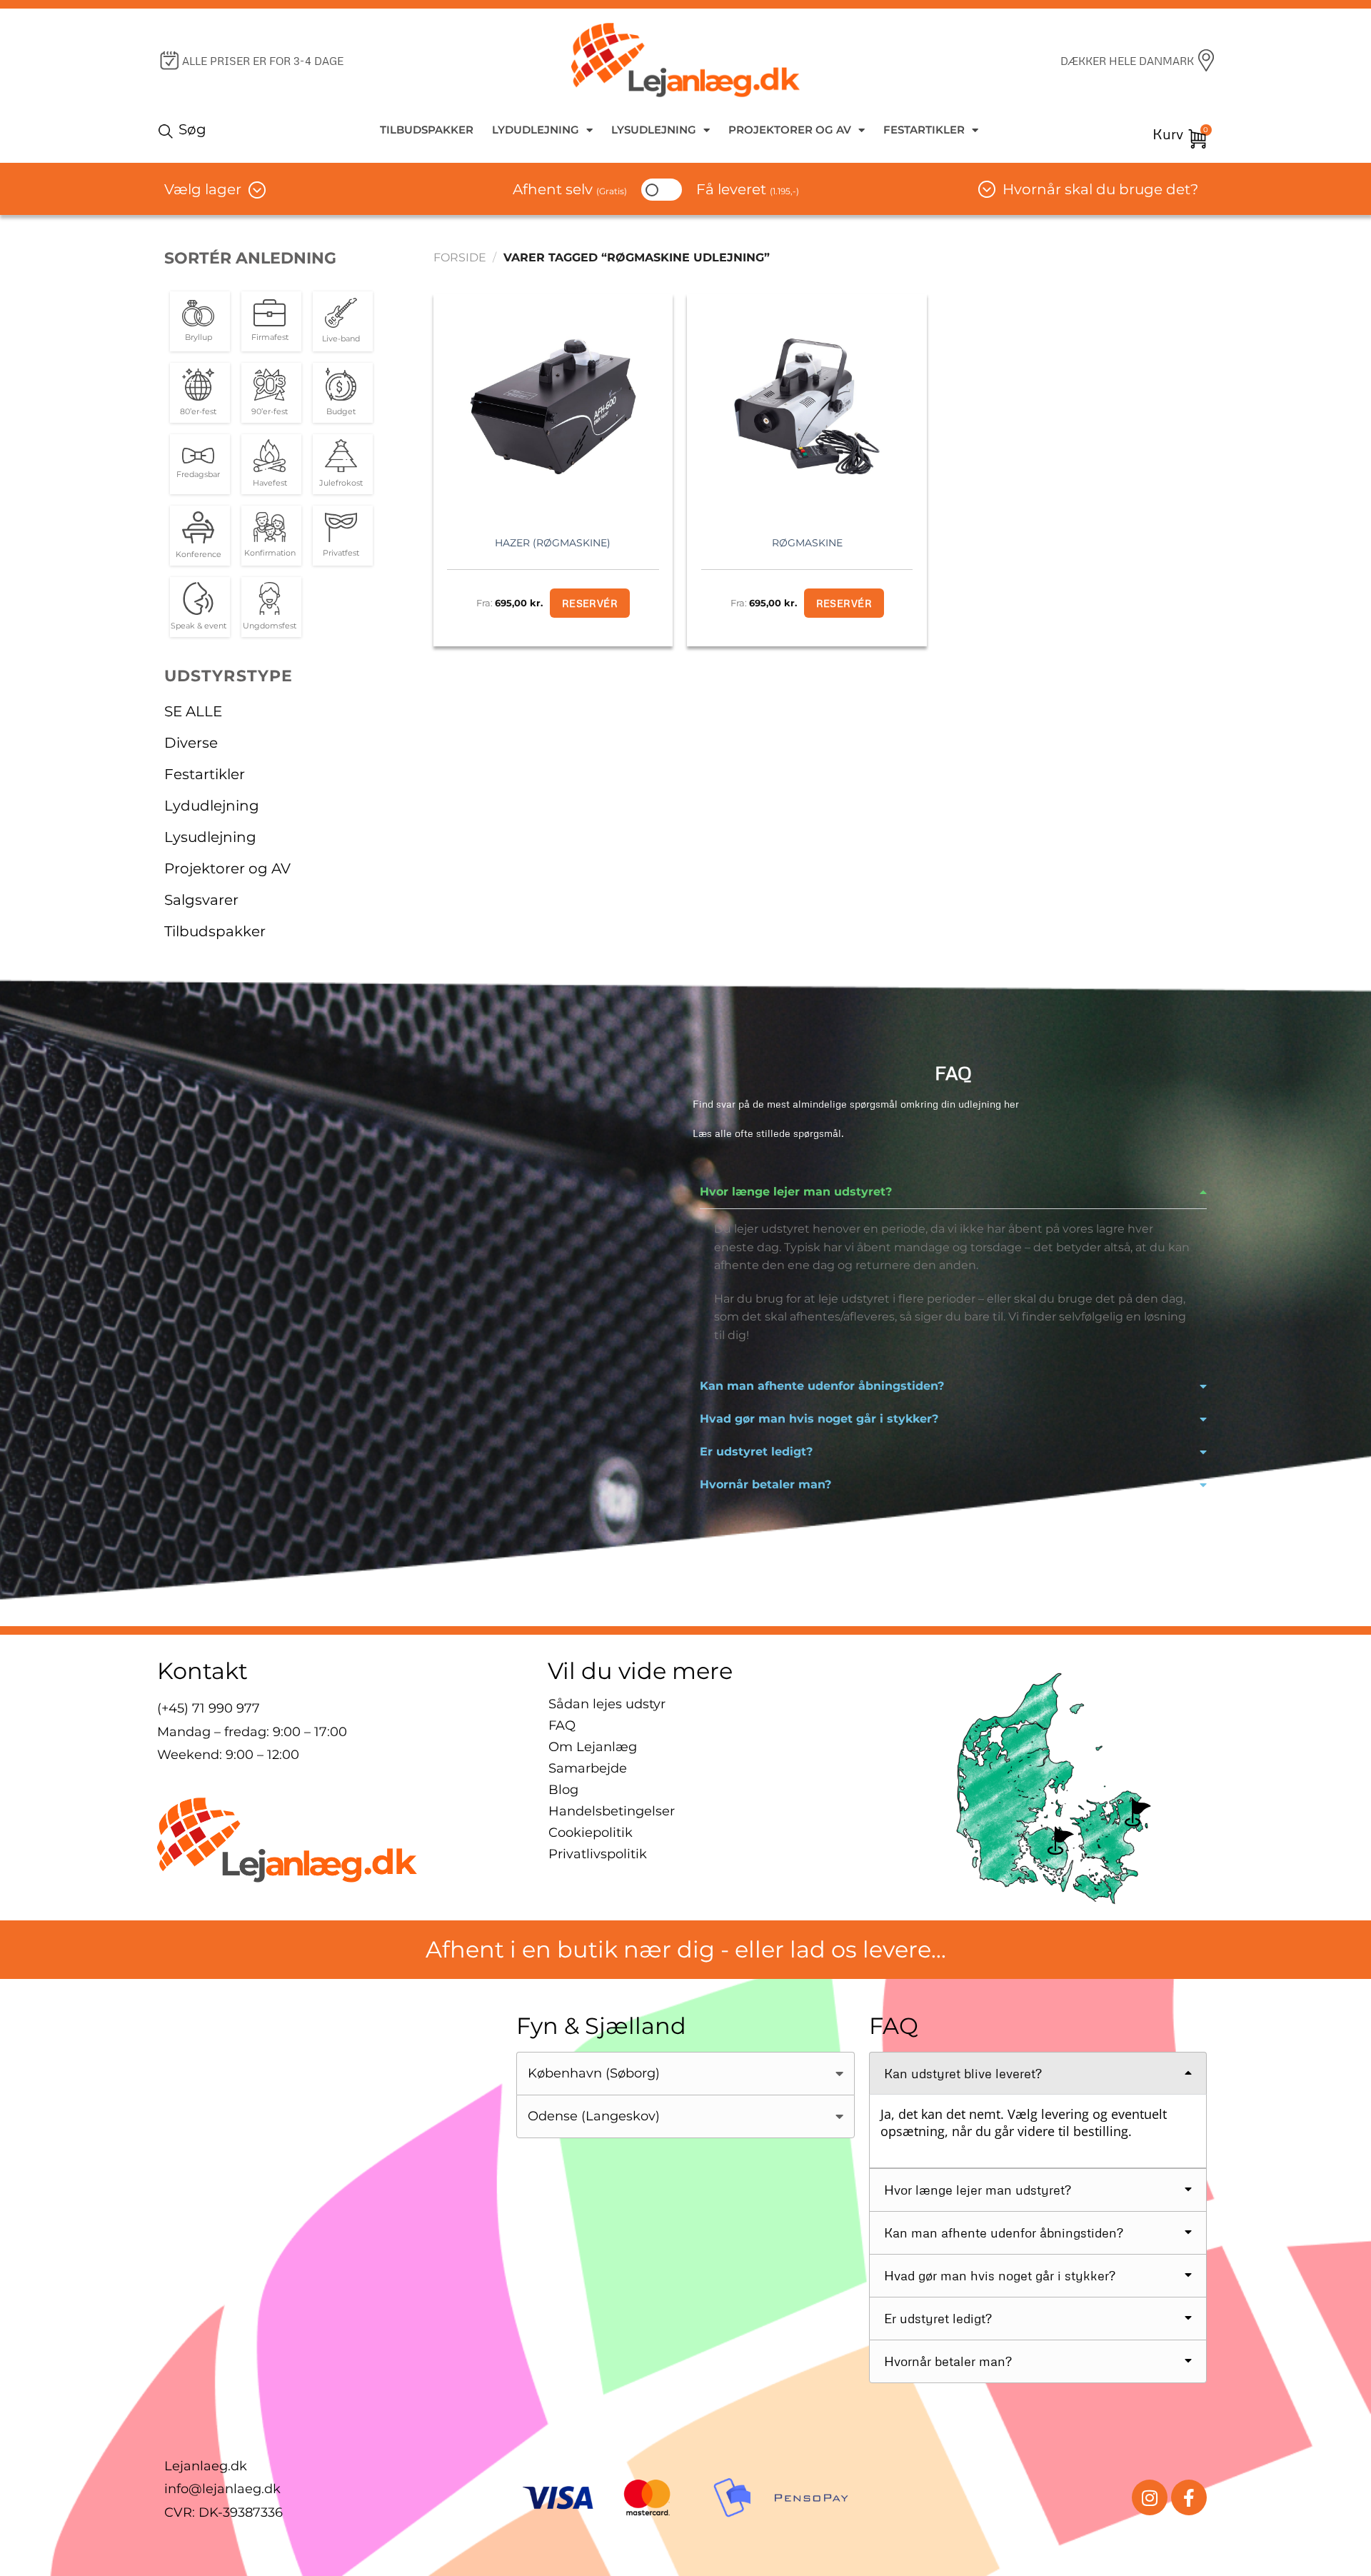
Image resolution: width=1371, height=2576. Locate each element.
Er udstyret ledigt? (756, 1452)
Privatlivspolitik (598, 1854)
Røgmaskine (807, 543)
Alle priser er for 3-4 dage (263, 61)
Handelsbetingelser (612, 1811)
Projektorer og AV (790, 130)
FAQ (562, 1725)
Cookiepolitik (591, 1833)
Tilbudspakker (427, 130)
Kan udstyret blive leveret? (963, 2073)
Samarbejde (588, 1768)
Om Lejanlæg (593, 1747)
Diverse (191, 743)
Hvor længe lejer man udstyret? (796, 1192)
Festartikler (924, 130)
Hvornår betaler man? (765, 1484)
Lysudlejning (654, 130)
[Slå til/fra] (393, 774)
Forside (460, 257)
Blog (563, 1790)
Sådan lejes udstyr (607, 1704)
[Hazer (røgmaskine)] (553, 406)
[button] (953, 1192)
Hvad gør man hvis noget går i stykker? (819, 1419)
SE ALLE (193, 711)
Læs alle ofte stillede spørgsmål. (768, 1133)
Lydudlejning (536, 130)
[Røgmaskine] (807, 406)
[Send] (168, 130)
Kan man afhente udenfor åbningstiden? (822, 1386)
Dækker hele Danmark (1127, 61)
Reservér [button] (590, 603)
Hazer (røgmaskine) (553, 543)
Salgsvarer (201, 900)
